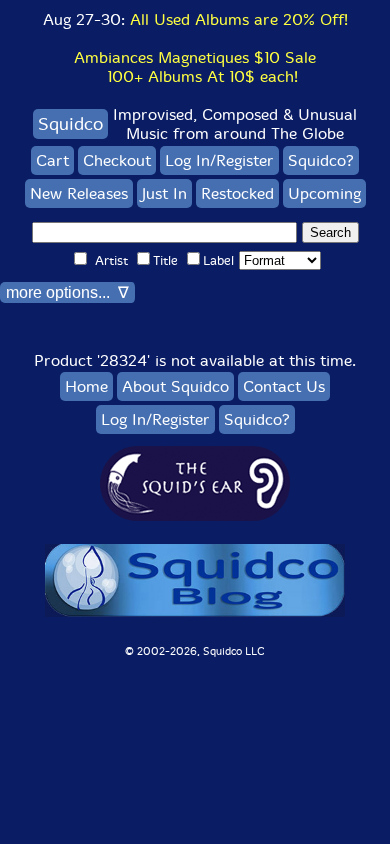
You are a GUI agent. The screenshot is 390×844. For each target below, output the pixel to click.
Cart (52, 160)
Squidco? (321, 160)
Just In (164, 193)
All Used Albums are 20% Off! (239, 19)
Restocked (237, 193)
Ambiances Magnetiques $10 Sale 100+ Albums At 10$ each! (195, 67)
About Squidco (175, 386)
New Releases (79, 193)
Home (86, 386)
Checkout (117, 160)
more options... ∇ (67, 292)
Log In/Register (219, 160)
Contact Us (284, 386)
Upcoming (324, 193)
